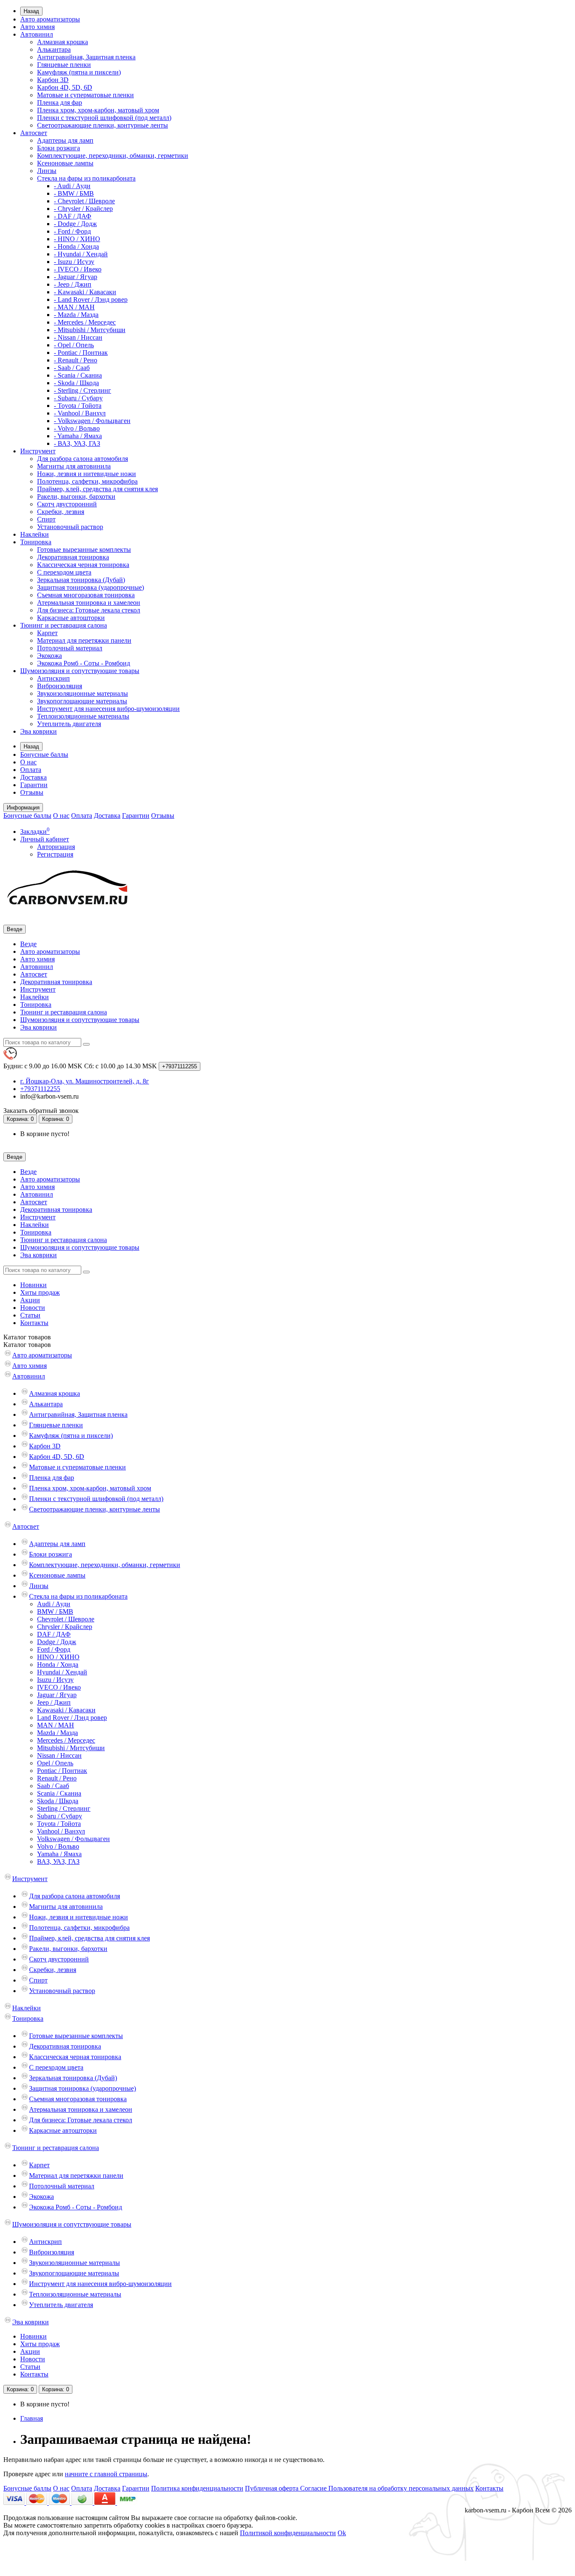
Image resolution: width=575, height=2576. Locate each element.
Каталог (27, 1345)
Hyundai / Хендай (62, 1672)
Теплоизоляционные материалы (83, 716)
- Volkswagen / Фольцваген (92, 421)
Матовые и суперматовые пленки (85, 95)
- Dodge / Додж (75, 224)
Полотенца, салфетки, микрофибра (87, 481)
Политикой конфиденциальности (288, 2533)
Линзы (47, 171)
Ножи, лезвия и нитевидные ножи (87, 474)
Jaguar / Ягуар (57, 1695)
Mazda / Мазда (57, 1733)
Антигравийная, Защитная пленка (86, 57)
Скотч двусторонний (67, 504)
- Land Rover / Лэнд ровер (91, 299)
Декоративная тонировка (73, 557)
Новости (33, 1308)
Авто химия (37, 27)
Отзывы (32, 792)
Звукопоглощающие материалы (82, 701)
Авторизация (56, 847)
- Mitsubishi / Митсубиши (90, 330)
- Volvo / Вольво (77, 428)
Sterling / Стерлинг (64, 1808)
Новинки (33, 1285)
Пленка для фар (60, 102)
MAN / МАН (56, 1725)
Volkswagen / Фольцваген (73, 1839)
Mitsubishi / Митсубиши (71, 1748)
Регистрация (55, 854)
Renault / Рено (57, 1778)
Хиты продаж (40, 1292)
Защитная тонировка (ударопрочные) (91, 587)
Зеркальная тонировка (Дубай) (81, 580)
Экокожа (49, 656)
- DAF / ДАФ (73, 216)
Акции (30, 1300)
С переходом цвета (64, 572)
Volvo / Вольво (58, 1846)
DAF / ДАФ (54, 1634)
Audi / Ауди (54, 1604)
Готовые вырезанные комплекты (84, 550)
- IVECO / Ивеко (78, 269)
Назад (31, 11)
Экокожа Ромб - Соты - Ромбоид (84, 663)
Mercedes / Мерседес (66, 1740)
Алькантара (54, 49)
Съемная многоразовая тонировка (86, 595)
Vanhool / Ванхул (61, 1831)
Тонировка (36, 542)
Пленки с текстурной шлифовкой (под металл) (104, 118)
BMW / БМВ (55, 1611)
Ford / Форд (54, 1649)
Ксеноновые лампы (65, 163)
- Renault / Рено (76, 360)
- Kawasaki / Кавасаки (85, 292)
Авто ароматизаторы (50, 19)
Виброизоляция (60, 686)
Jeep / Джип (54, 1702)
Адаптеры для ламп (65, 140)
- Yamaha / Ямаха (78, 436)
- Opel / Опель (74, 345)
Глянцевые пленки (64, 65)
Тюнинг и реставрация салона (64, 625)
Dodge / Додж (57, 1642)
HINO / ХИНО (58, 1657)
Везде (28, 944)
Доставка (33, 777)
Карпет (47, 633)
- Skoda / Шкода (76, 383)
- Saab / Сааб (72, 368)
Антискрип (53, 678)
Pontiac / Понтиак (62, 1771)
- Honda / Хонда (76, 246)
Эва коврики (39, 731)
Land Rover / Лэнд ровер (72, 1718)
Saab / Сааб (53, 1786)
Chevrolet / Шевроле (66, 1619)
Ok (342, 2533)
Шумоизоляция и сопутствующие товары (80, 671)
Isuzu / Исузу (55, 1680)
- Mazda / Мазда (76, 315)
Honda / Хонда (58, 1665)
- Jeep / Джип (73, 284)
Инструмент (38, 451)
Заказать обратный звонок (41, 1111)
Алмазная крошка (63, 42)
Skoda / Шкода (58, 1801)
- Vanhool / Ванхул (80, 413)
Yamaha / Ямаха (59, 1854)
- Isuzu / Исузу (74, 262)
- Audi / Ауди (72, 186)
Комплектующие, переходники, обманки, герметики (113, 156)
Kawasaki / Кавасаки (66, 1710)
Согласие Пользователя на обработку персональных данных (387, 2488)
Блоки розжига (59, 148)
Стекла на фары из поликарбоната (86, 178)
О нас (28, 762)
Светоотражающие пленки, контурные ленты (102, 125)
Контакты (34, 1323)
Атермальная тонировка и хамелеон (89, 603)
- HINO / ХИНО (77, 239)
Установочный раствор (70, 527)
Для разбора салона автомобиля (83, 459)
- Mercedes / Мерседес (85, 322)
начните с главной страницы (106, 2474)
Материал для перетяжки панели (84, 640)
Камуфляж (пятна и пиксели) (79, 72)
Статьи (30, 1315)
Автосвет (34, 133)
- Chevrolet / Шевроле (84, 201)
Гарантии (34, 785)
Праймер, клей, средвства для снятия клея (97, 489)
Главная (32, 2418)
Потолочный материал (70, 648)
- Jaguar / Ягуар (76, 277)
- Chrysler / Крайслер (83, 209)
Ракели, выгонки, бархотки (76, 496)
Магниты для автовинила (74, 466)
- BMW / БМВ (74, 193)
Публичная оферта (273, 2488)
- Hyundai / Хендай (81, 254)
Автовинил (37, 34)
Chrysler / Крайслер (65, 1627)
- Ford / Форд (72, 231)
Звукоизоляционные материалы (83, 693)
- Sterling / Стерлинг (83, 390)
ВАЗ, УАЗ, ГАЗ (58, 1861)
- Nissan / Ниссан (78, 337)
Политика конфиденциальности (197, 2488)
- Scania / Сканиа (78, 375)
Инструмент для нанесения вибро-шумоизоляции (108, 709)
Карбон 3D (53, 80)
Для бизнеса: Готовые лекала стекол (89, 610)
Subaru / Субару (60, 1816)
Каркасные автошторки (71, 618)
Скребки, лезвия (61, 512)
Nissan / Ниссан (59, 1755)
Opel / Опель (55, 1763)
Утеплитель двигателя (69, 724)
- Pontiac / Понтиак (81, 353)
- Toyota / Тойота (78, 406)
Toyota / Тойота (59, 1824)
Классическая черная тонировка (83, 565)
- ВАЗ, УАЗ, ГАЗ (77, 443)
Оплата (31, 770)
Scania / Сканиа (59, 1793)
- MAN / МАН (74, 307)
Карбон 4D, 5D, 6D (65, 87)
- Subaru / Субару (78, 398)
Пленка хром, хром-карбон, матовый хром (98, 110)
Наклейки (35, 534)
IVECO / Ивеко (59, 1687)
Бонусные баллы (44, 754)
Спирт (46, 519)
